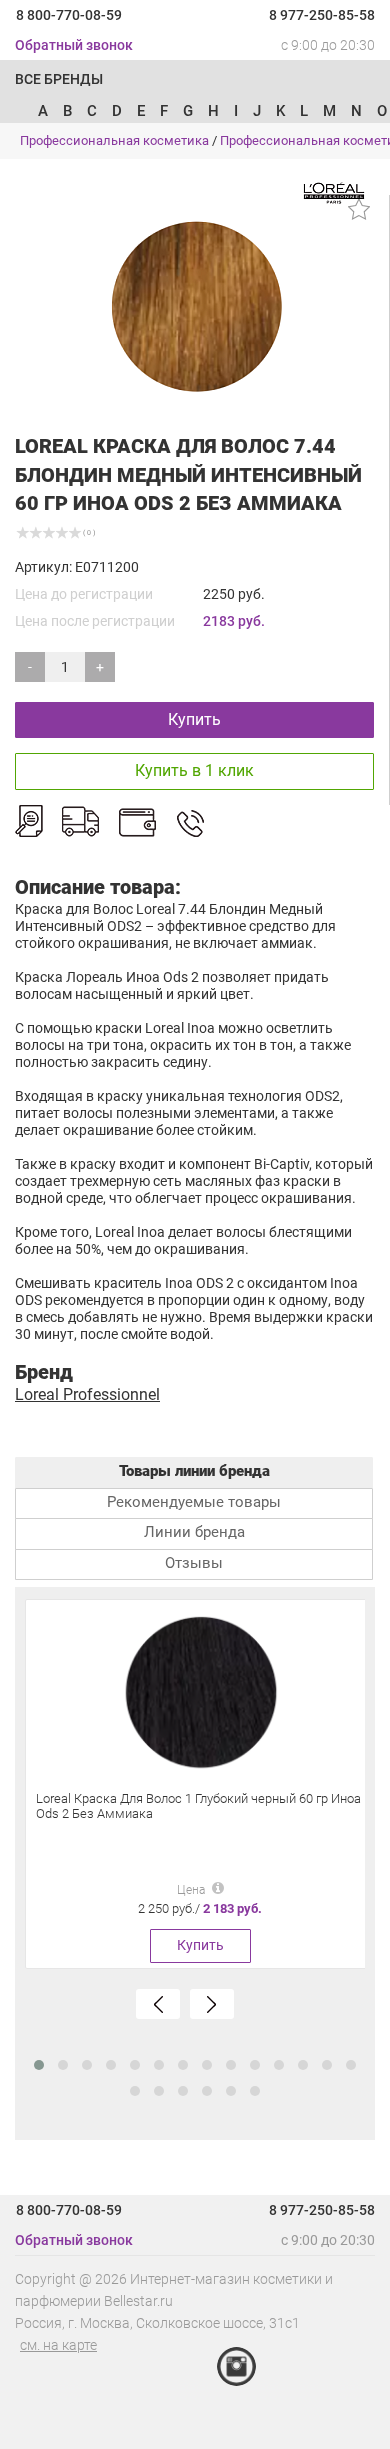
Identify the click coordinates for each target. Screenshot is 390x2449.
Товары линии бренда (194, 1471)
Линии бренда (194, 1532)
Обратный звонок (74, 45)
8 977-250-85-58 (322, 15)
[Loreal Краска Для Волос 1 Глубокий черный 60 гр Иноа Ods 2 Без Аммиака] (200, 1692)
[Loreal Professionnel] (334, 192)
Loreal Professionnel (87, 1394)
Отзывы (194, 1563)
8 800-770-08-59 (69, 15)
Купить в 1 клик (194, 770)
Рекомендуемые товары (194, 1502)
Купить (194, 719)
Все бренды (59, 79)
